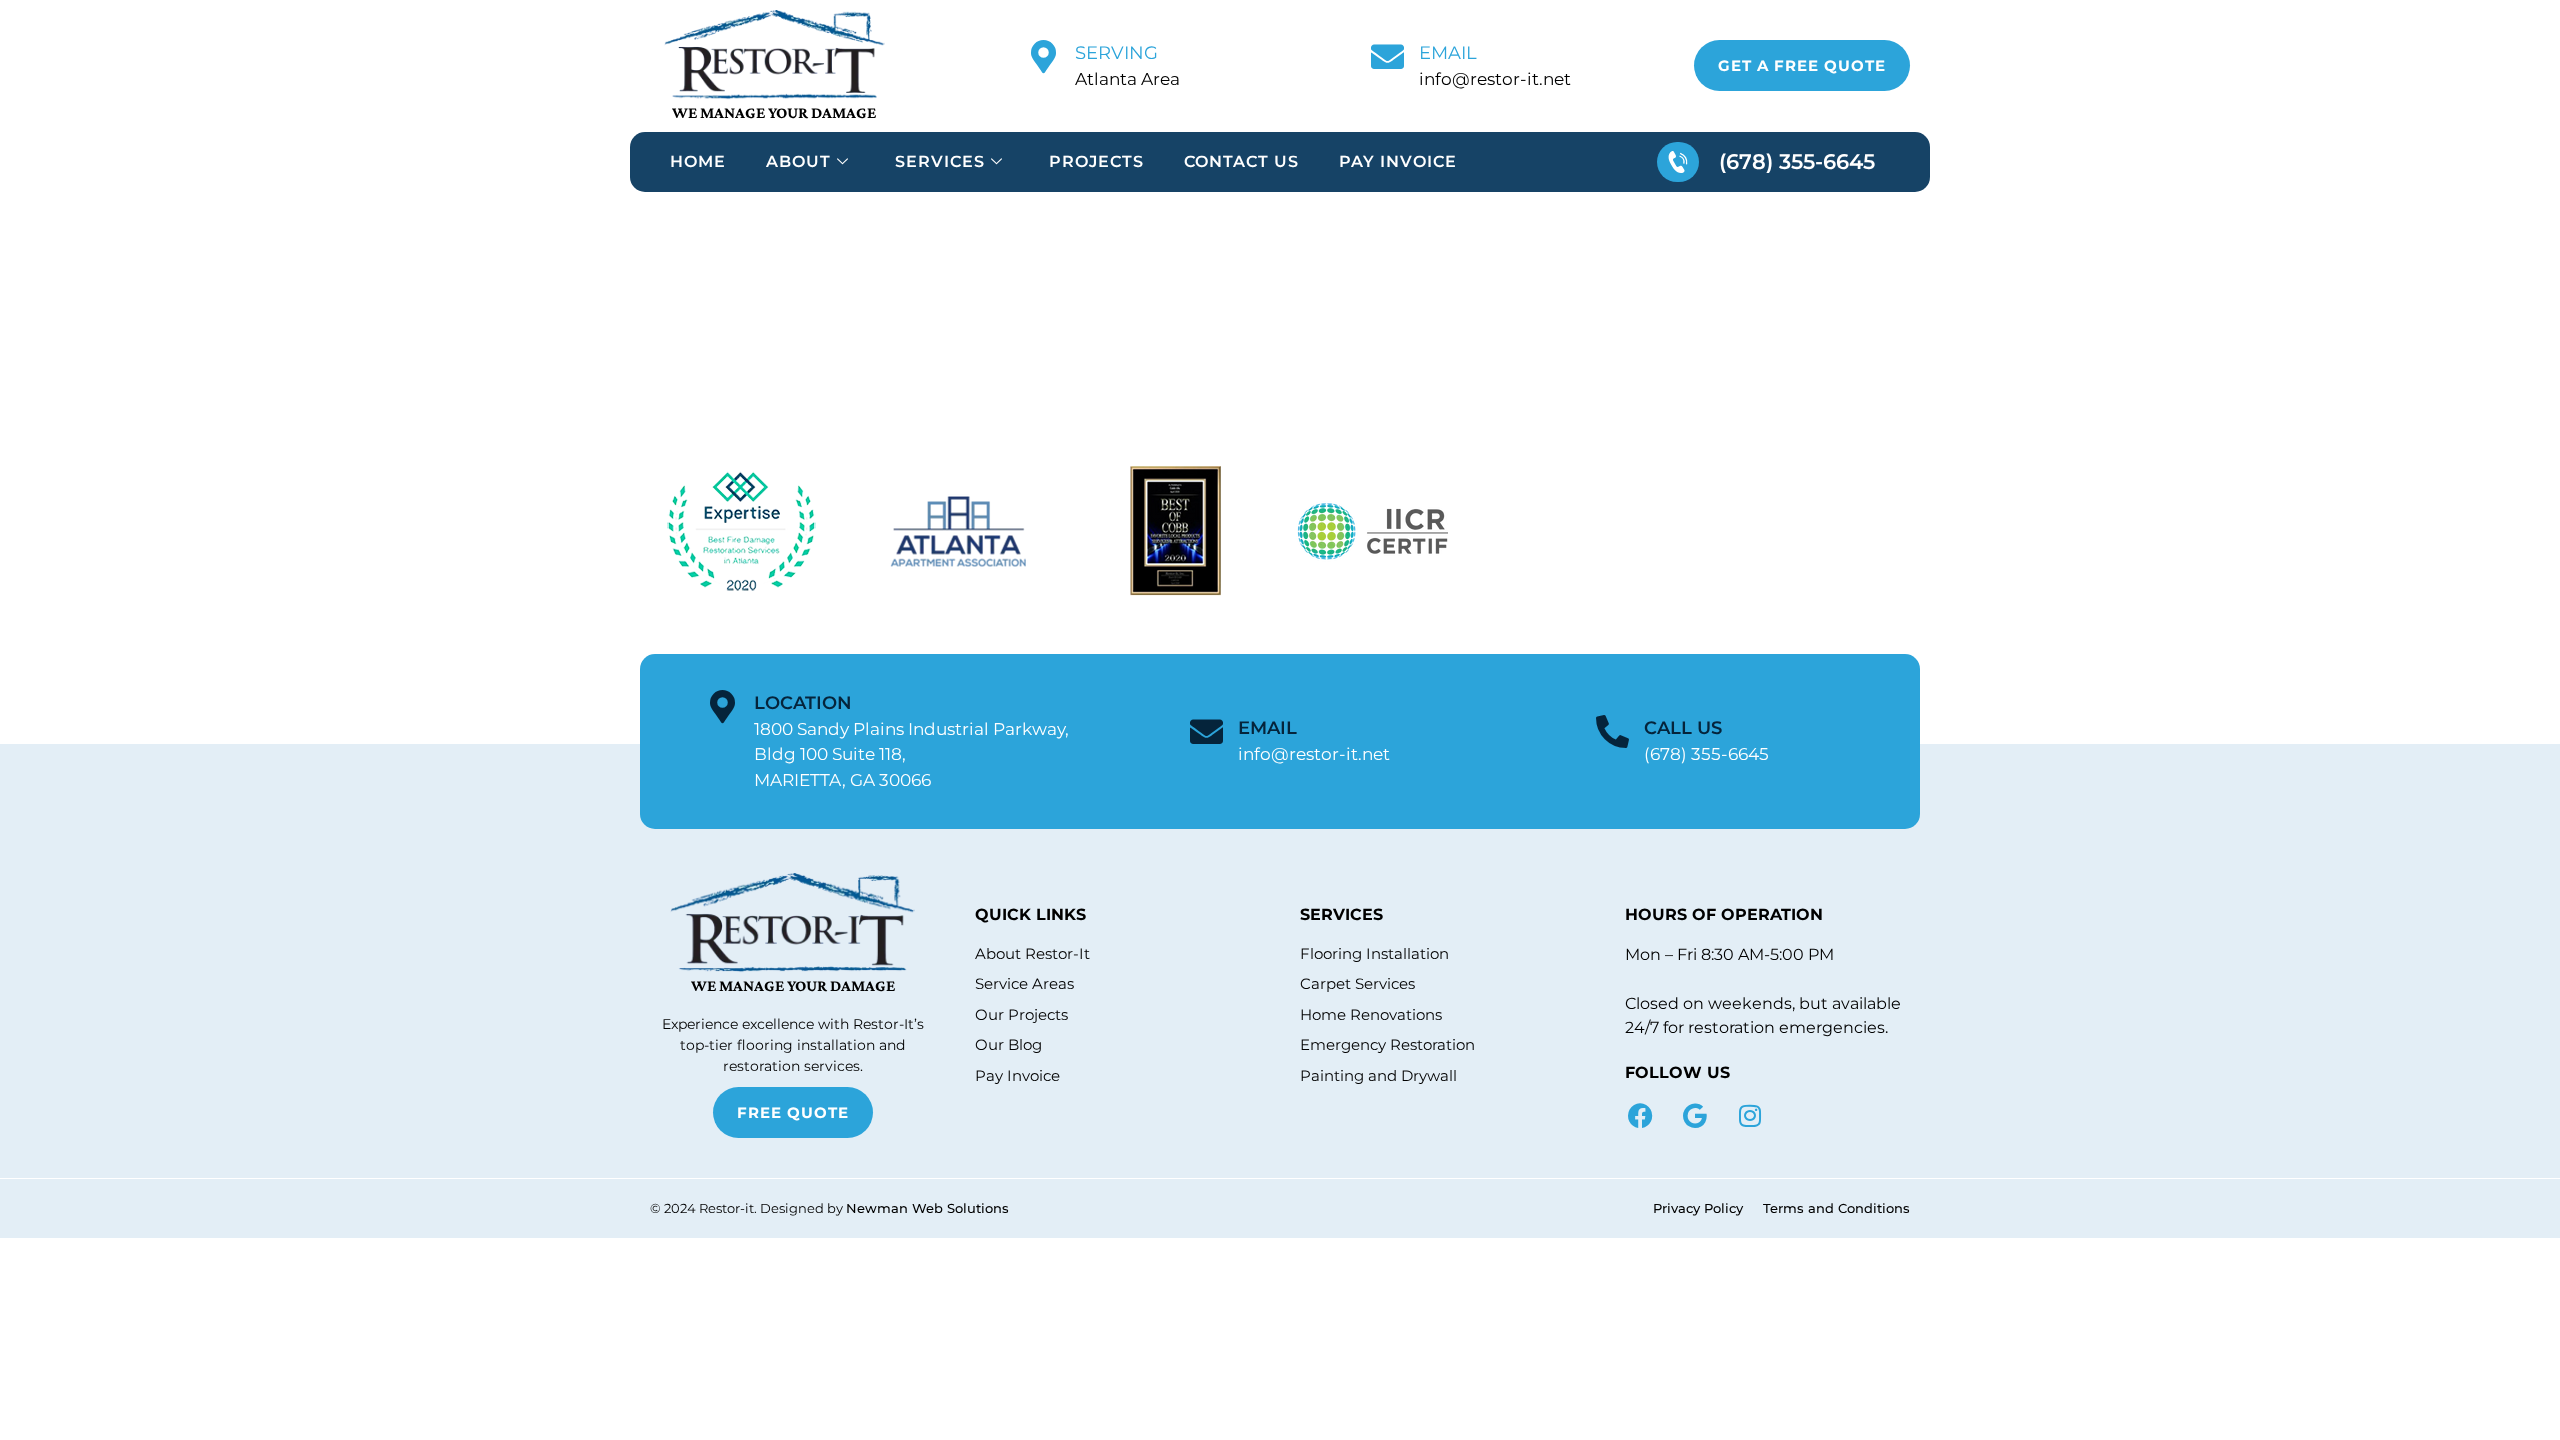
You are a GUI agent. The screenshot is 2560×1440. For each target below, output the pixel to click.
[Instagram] (1750, 1116)
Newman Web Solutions (927, 1208)
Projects (1096, 161)
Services (940, 161)
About (798, 161)
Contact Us (1241, 161)
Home (698, 161)
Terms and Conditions (1836, 1208)
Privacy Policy (1698, 1208)
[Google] (1695, 1116)
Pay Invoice (1398, 161)
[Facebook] (1640, 1116)
